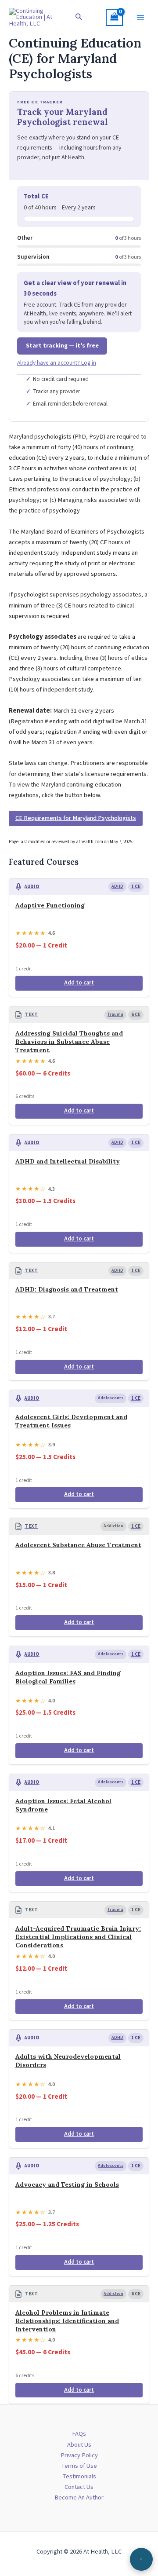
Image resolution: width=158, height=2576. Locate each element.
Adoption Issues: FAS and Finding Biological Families (68, 1677)
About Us (79, 2445)
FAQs (79, 2434)
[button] (79, 18)
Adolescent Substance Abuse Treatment (78, 1545)
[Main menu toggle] (140, 17)
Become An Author (79, 2497)
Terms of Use (79, 2466)
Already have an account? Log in (57, 363)
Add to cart (79, 983)
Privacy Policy (79, 2455)
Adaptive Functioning (50, 905)
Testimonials (79, 2476)
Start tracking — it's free (62, 346)
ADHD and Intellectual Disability (68, 1161)
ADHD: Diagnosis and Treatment (67, 1289)
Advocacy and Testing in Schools (67, 2184)
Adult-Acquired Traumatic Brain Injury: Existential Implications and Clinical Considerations (78, 1937)
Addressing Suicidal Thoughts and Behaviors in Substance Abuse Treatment (69, 1042)
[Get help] (141, 2559)
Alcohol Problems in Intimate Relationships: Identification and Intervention (67, 2321)
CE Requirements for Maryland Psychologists (76, 818)
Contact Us (79, 2487)
